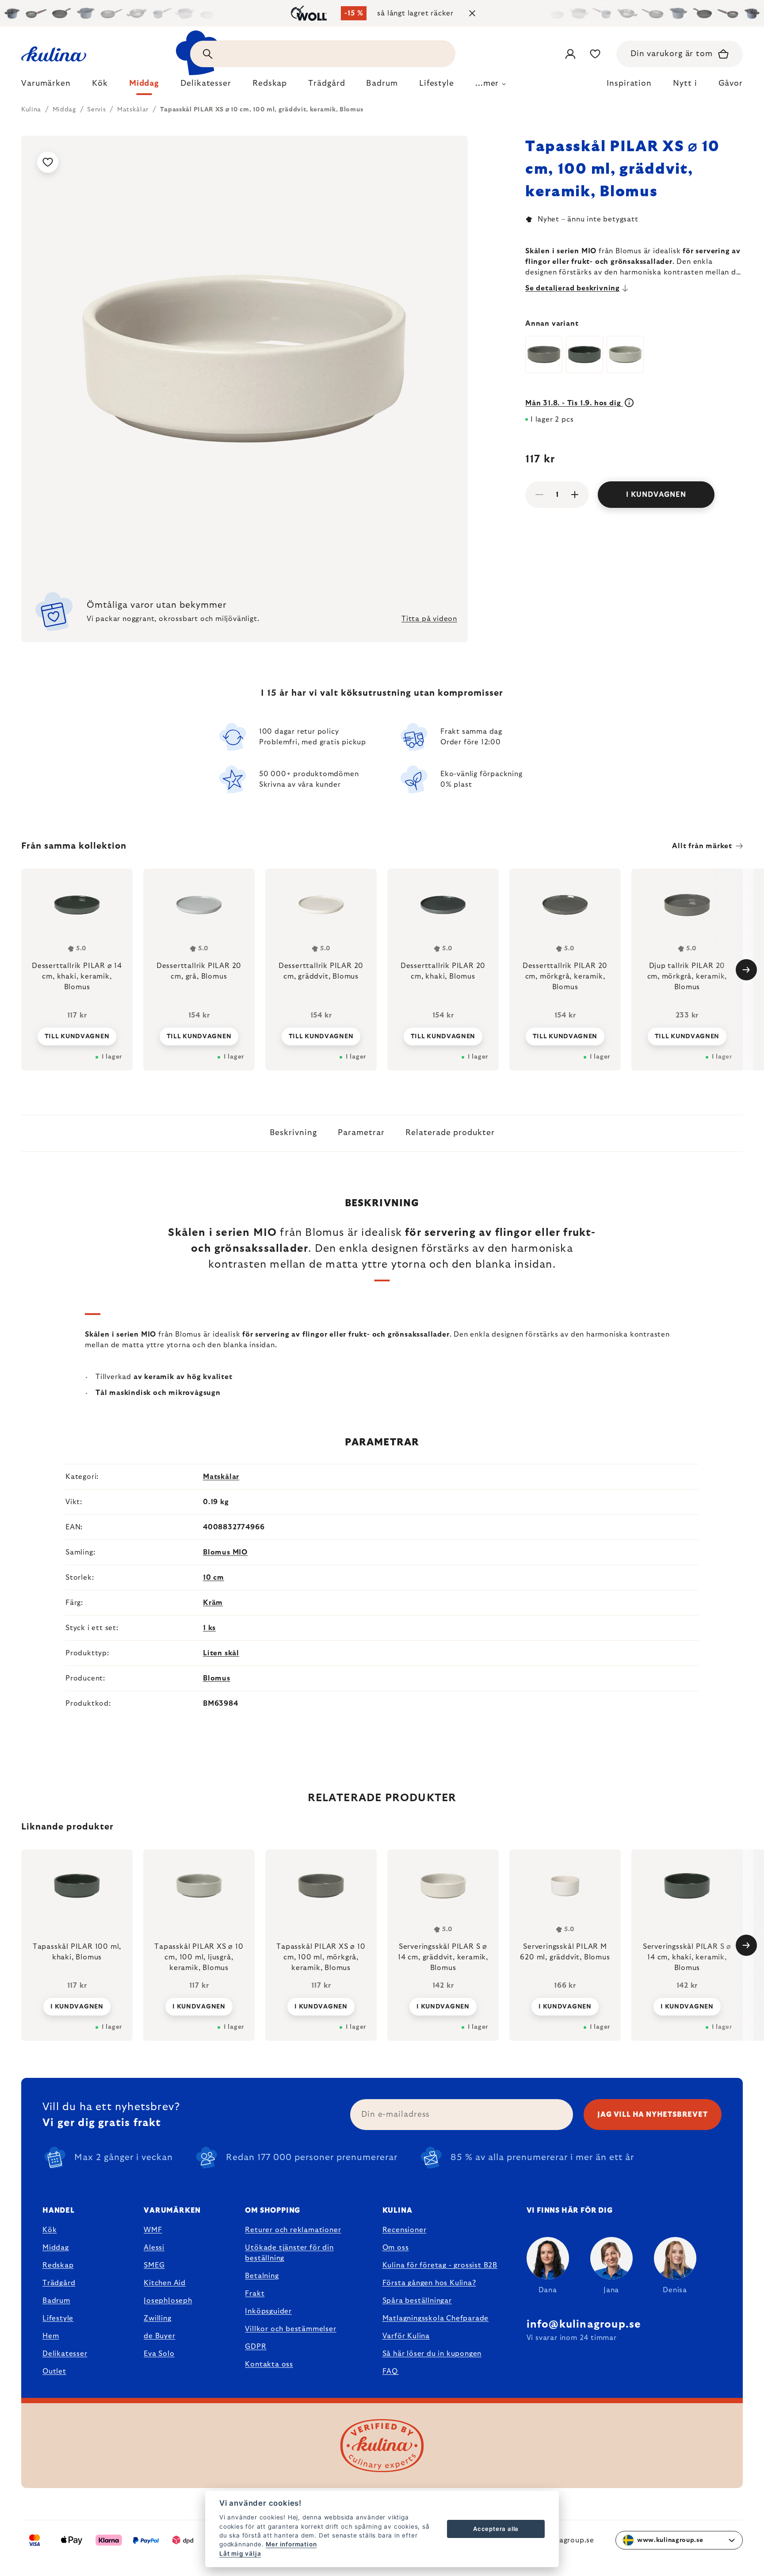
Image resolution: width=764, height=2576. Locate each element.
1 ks (209, 1628)
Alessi (154, 2248)
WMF (153, 2230)
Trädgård (59, 2283)
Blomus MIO (225, 1552)
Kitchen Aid (165, 2283)
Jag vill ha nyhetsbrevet (652, 2115)
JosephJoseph (168, 2301)
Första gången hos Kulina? (429, 2283)
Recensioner (405, 2230)
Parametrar (361, 1133)
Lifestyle (58, 2318)
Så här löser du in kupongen (432, 2354)
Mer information (291, 2544)
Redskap (58, 2265)
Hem (51, 2336)
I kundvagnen (656, 495)
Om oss (396, 2248)
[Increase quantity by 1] (575, 495)
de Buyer (159, 2336)
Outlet (54, 2371)
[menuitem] (46, 86)
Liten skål (221, 1653)
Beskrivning (293, 1133)
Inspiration (629, 84)
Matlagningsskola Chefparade (436, 2318)
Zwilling (157, 2318)
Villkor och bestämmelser (290, 2329)
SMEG (154, 2265)
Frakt (255, 2294)
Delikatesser (65, 2354)
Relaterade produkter (450, 1133)
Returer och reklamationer (293, 2230)
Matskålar (221, 1477)
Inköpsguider (268, 2311)
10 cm (214, 1578)
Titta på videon (429, 619)
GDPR (256, 2347)
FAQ (390, 2371)
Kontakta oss (269, 2364)
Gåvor (731, 84)
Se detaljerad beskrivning (573, 288)
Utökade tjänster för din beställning (289, 2253)
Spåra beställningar (417, 2301)
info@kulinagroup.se (584, 2324)
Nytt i (685, 84)
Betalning (262, 2276)
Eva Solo (159, 2354)
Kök (50, 2230)
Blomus (217, 1678)
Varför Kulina (406, 2336)
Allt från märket (702, 846)
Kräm (213, 1603)
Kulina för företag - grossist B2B (440, 2265)
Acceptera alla (496, 2529)
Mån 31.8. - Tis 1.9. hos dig (574, 403)
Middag (56, 2248)
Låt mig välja (240, 2553)
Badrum (56, 2301)
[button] (77, 2006)
